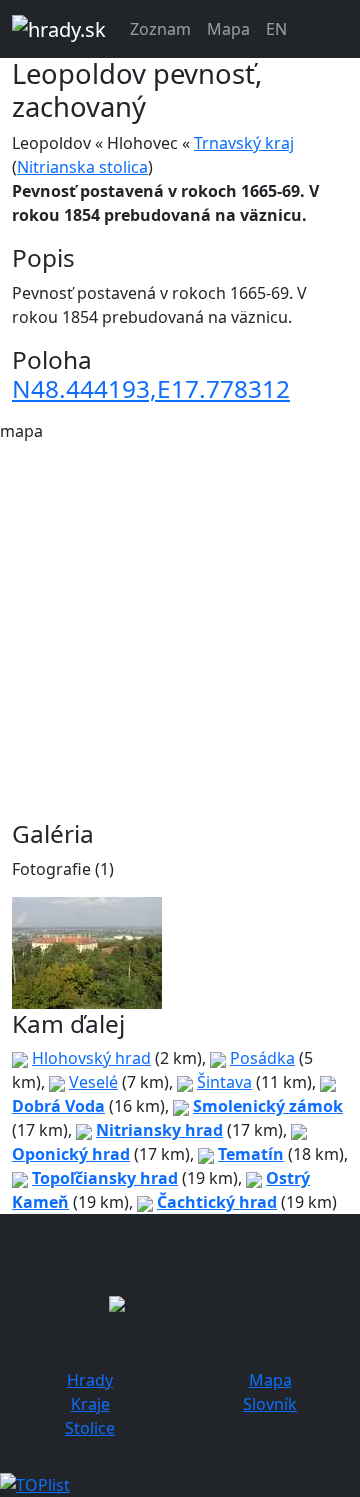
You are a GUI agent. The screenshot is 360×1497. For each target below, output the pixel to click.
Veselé (93, 1082)
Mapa (228, 29)
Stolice (90, 1428)
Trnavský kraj (244, 143)
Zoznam (160, 29)
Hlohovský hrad (91, 1058)
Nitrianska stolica (82, 167)
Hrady (90, 1380)
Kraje (90, 1404)
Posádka (262, 1058)
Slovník (270, 1404)
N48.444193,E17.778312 (151, 388)
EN (276, 29)
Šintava (224, 1082)
